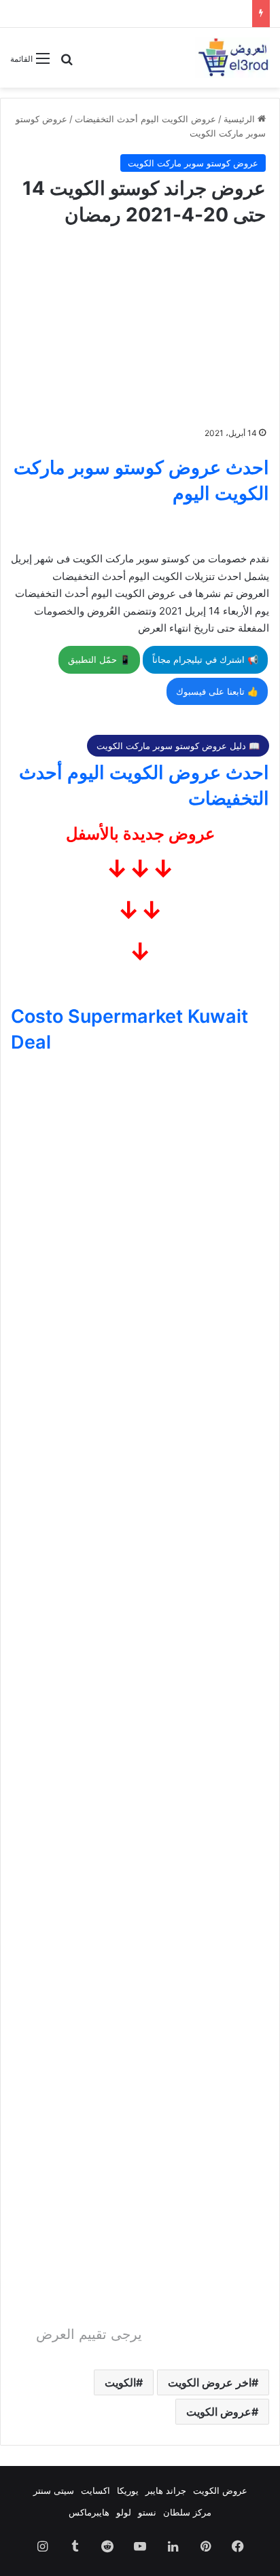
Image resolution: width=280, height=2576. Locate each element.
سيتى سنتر (54, 2490)
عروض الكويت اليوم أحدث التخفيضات (145, 119)
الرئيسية (241, 119)
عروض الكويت (219, 2412)
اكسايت (95, 2490)
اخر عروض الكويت (210, 2382)
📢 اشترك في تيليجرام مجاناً (205, 659)
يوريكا (128, 2490)
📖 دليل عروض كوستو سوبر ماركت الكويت (178, 746)
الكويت (120, 2382)
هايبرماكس (89, 2512)
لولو (124, 2512)
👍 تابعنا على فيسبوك (217, 691)
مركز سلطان (187, 2512)
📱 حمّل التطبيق (99, 659)
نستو (147, 2512)
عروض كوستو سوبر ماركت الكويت (193, 163)
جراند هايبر (166, 2490)
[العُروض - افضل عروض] (232, 58)
